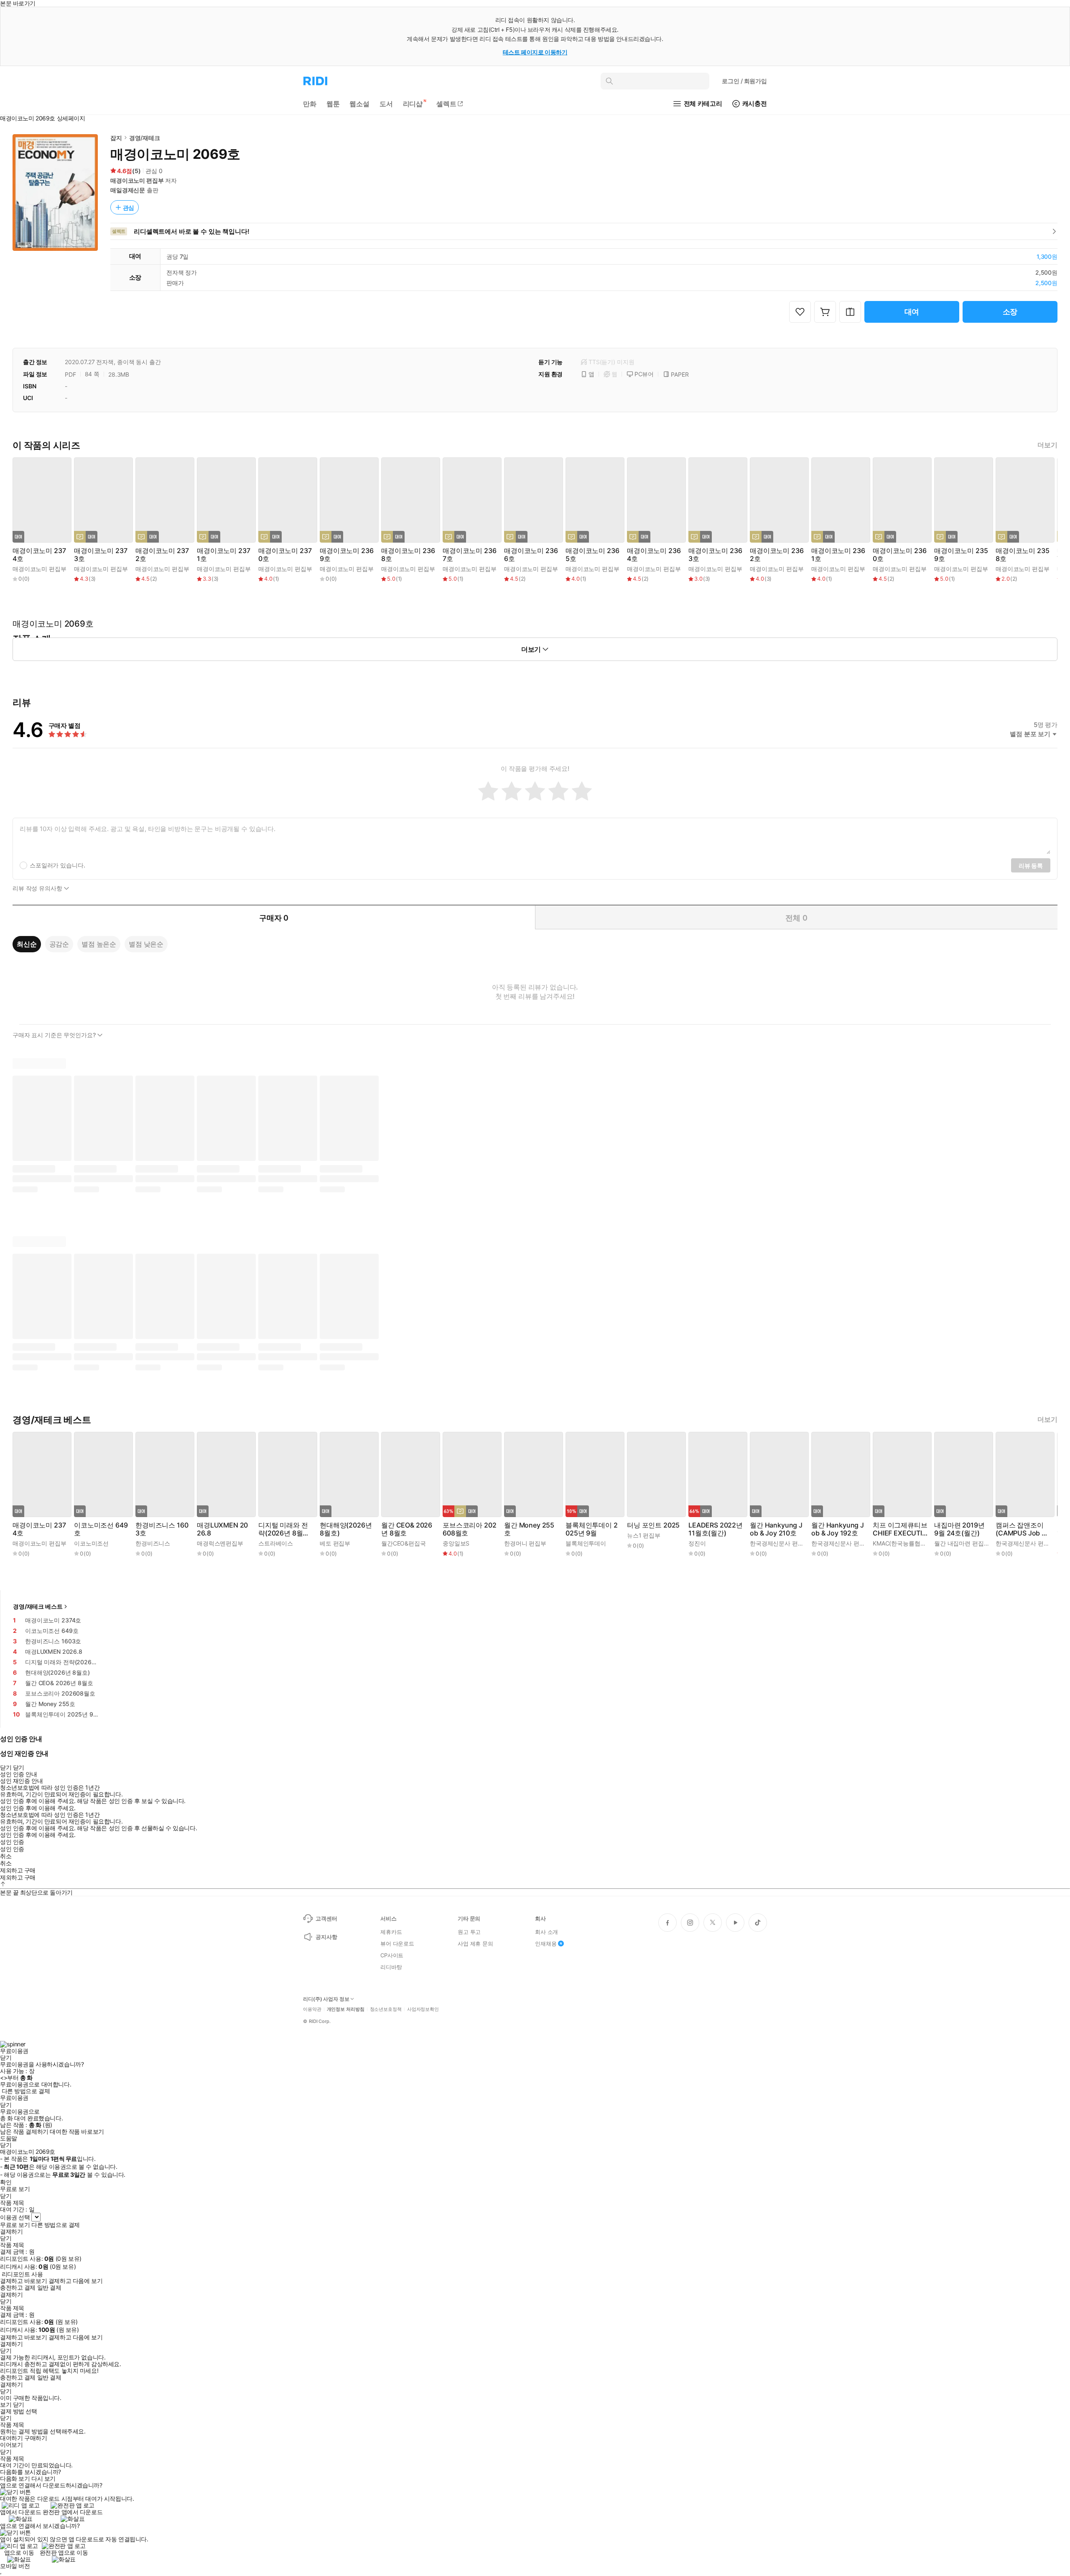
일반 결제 (49, 2288)
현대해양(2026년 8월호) (346, 1529)
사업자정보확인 (423, 2009)
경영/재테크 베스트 (38, 1606)
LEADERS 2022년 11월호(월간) (716, 1529)
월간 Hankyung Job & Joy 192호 (838, 1529)
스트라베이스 (276, 1543)
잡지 (116, 138)
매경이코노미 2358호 (1022, 555)
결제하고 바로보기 (23, 2281)
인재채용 (546, 1943)
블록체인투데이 (586, 1543)
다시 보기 (43, 2479)
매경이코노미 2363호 (715, 555)
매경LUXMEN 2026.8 (222, 1529)
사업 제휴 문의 (475, 1943)
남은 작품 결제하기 (24, 2132)
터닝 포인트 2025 (653, 1525)
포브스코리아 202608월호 (469, 1529)
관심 (129, 208)
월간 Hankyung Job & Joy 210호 (776, 1529)
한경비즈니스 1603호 (162, 1529)
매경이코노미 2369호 (346, 555)
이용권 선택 (15, 2217)
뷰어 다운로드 (397, 1943)
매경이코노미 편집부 (137, 180)
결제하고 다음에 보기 (75, 2281)
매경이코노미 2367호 (469, 555)
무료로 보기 (15, 2225)
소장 (1010, 312)
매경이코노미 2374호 (39, 555)
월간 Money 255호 (529, 1529)
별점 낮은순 (146, 944)
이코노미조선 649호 (101, 1529)
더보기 (1047, 445)
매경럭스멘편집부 (220, 1543)
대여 (912, 312)
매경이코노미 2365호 (592, 555)
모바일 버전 (15, 2566)
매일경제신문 (128, 190)
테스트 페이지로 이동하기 (535, 52)
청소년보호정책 (386, 2009)
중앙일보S (456, 1543)
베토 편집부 (335, 1543)
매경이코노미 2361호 (838, 555)
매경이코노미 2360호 (899, 555)
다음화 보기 (15, 2479)
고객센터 (326, 1918)
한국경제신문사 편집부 (780, 1543)
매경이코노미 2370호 (285, 555)
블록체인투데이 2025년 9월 (592, 1529)
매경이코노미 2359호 (961, 555)
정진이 (697, 1543)
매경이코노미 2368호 (408, 555)
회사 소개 (546, 1932)
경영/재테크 (145, 138)
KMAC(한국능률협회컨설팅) (909, 1543)
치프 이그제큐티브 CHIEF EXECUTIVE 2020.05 (900, 1529)
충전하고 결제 (18, 2288)
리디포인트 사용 (22, 2274)
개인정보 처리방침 (346, 2009)
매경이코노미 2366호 (531, 555)
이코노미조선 (91, 1543)
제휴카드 (391, 1932)
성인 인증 (12, 1842)
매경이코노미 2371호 (223, 555)
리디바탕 (391, 1967)
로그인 (744, 81)
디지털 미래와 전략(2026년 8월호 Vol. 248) (284, 1529)
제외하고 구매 (18, 1870)
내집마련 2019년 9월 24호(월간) (959, 1529)
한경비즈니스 (153, 1543)
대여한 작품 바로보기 (77, 2132)
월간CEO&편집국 (404, 1543)
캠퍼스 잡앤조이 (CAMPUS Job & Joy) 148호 (1021, 1529)
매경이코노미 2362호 (777, 555)
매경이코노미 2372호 (162, 555)
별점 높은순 (99, 944)
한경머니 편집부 (525, 1543)
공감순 (59, 944)
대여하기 (11, 2438)
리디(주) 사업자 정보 (326, 1999)
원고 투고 (469, 1932)
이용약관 (312, 2009)
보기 (6, 2405)
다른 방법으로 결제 (26, 2091)
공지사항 (326, 1937)
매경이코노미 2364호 (654, 555)
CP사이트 (392, 1955)
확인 (6, 2182)
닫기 (19, 2405)
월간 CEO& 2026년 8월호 (407, 1529)
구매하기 (36, 2438)
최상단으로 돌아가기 (46, 1892)
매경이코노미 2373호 (101, 555)
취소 (6, 1856)
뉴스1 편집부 (644, 1535)
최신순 (27, 944)
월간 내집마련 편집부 (962, 1543)
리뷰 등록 (1031, 866)
